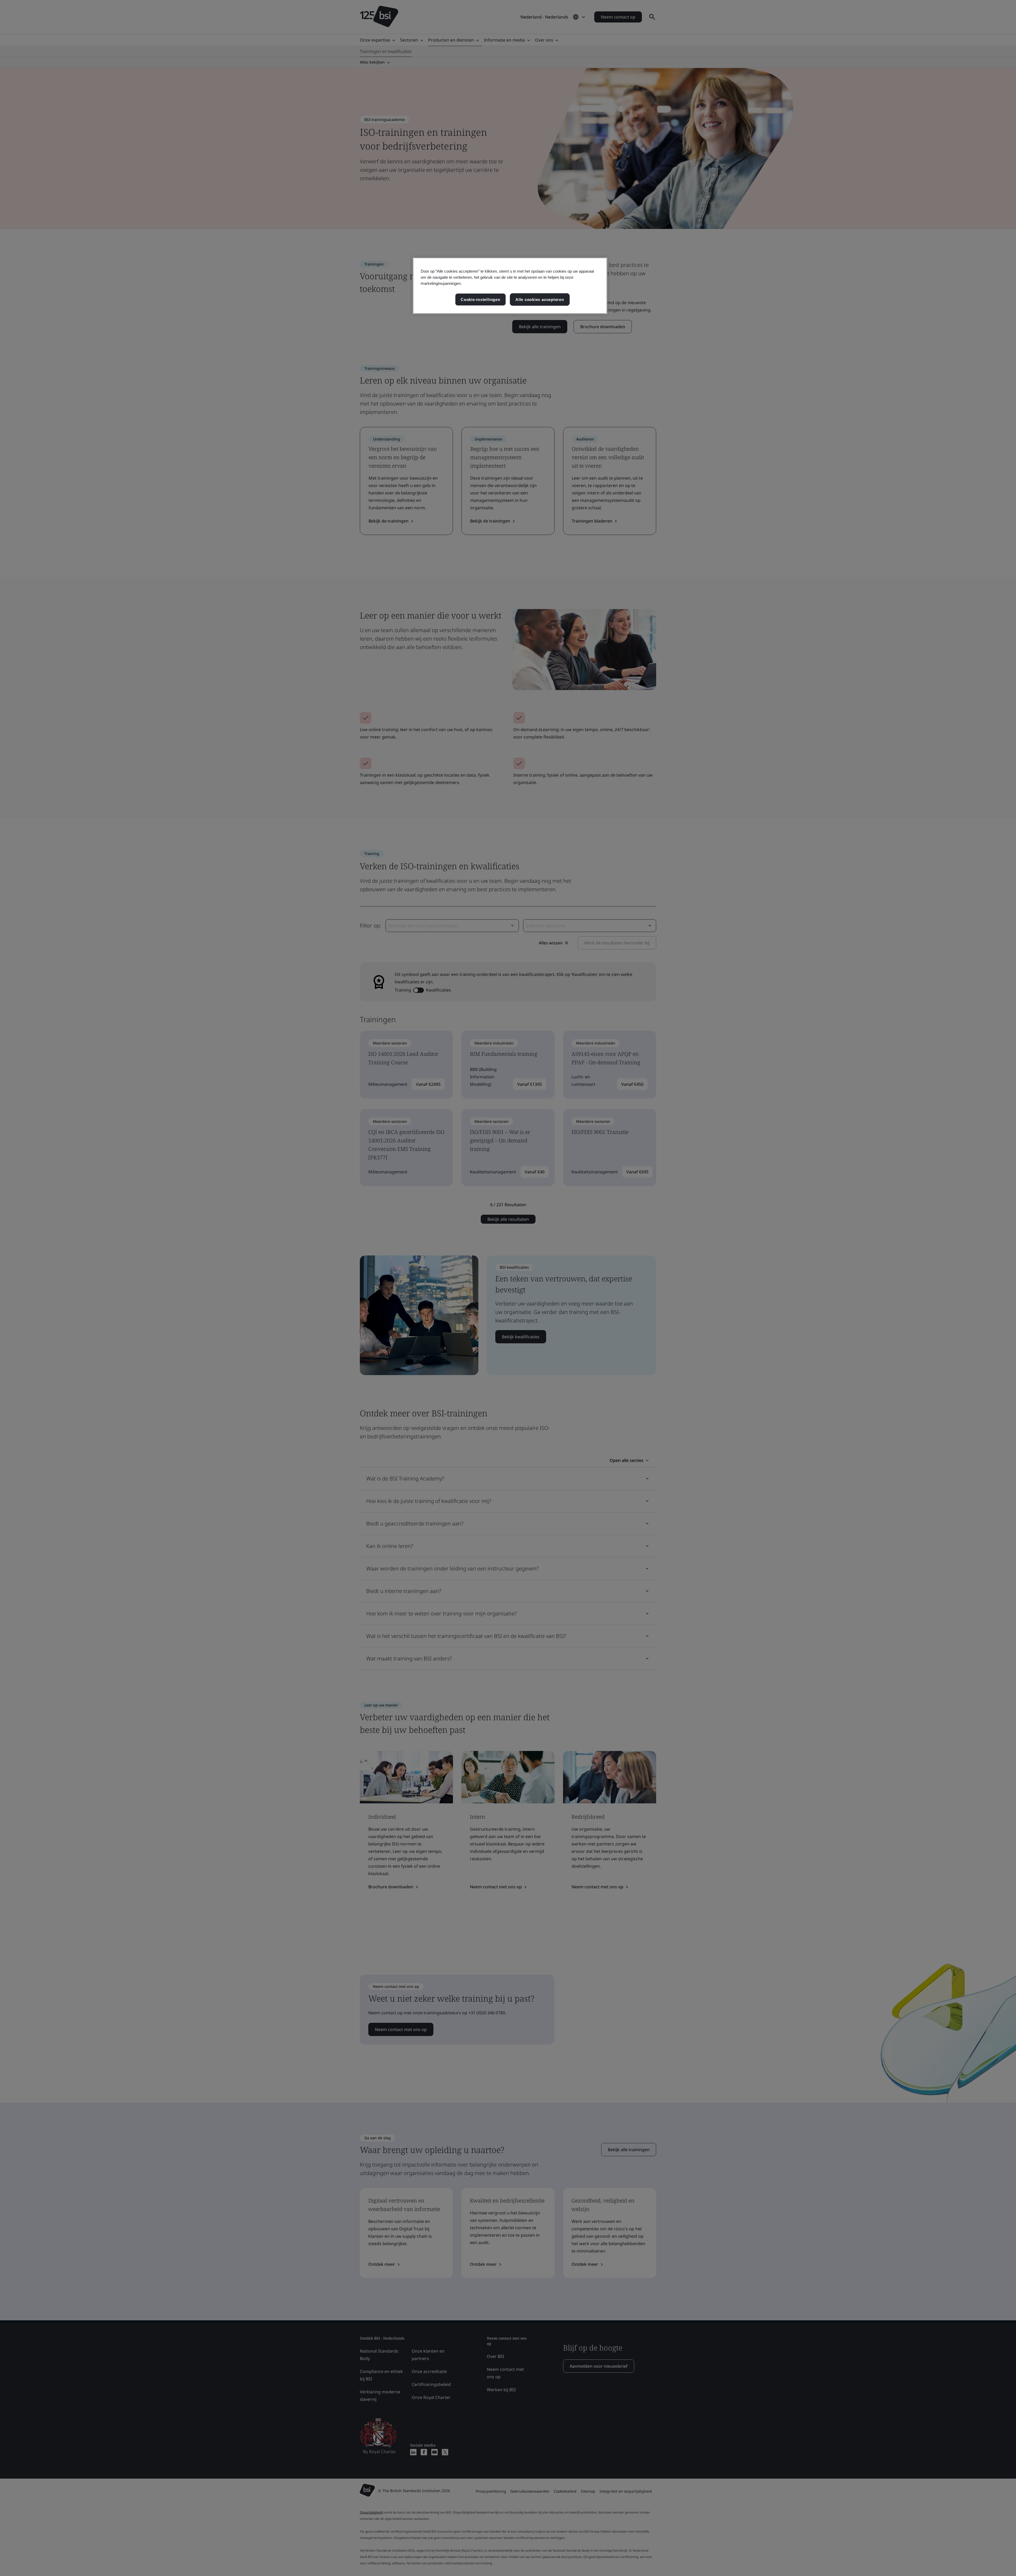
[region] (510, 286)
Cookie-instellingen (480, 300)
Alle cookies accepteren (540, 300)
